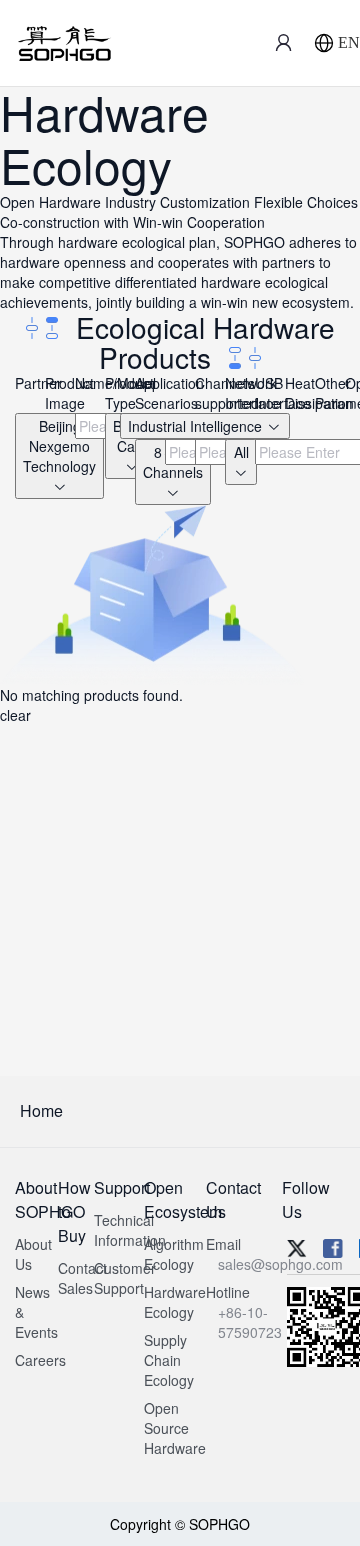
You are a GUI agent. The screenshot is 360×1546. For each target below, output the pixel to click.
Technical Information (130, 1230)
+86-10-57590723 (250, 1322)
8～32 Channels (173, 462)
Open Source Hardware (175, 1428)
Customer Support (125, 1278)
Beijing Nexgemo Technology (59, 446)
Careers (40, 1360)
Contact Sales (82, 1278)
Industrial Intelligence (197, 426)
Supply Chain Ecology (169, 1360)
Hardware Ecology (175, 1302)
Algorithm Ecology (174, 1254)
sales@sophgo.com (280, 1264)
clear (15, 715)
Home (41, 1110)
